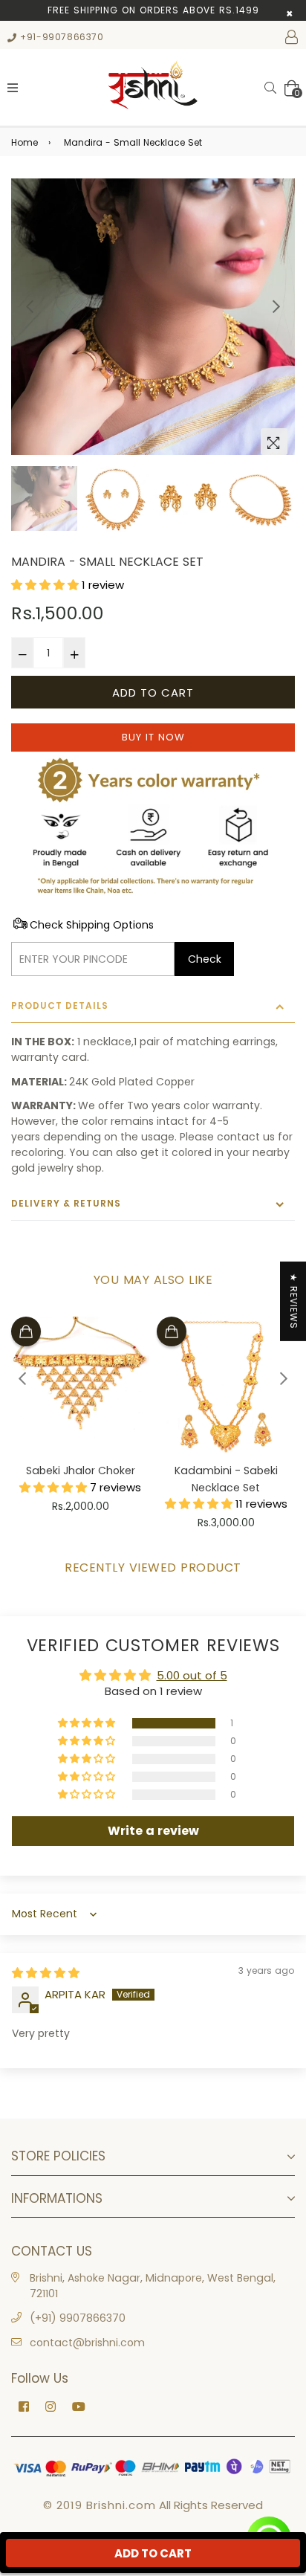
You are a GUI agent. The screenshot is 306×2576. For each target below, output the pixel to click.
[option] (153, 317)
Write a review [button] (153, 1831)
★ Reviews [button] (294, 1301)
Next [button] (276, 306)
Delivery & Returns (66, 1203)
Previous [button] (30, 306)
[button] (46, 585)
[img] (46, 1973)
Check (205, 959)
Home (25, 142)
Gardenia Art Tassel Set (226, 1471)
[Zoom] (274, 442)
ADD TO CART (153, 2553)
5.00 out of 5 (192, 1675)
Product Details (60, 1005)
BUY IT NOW (153, 737)
